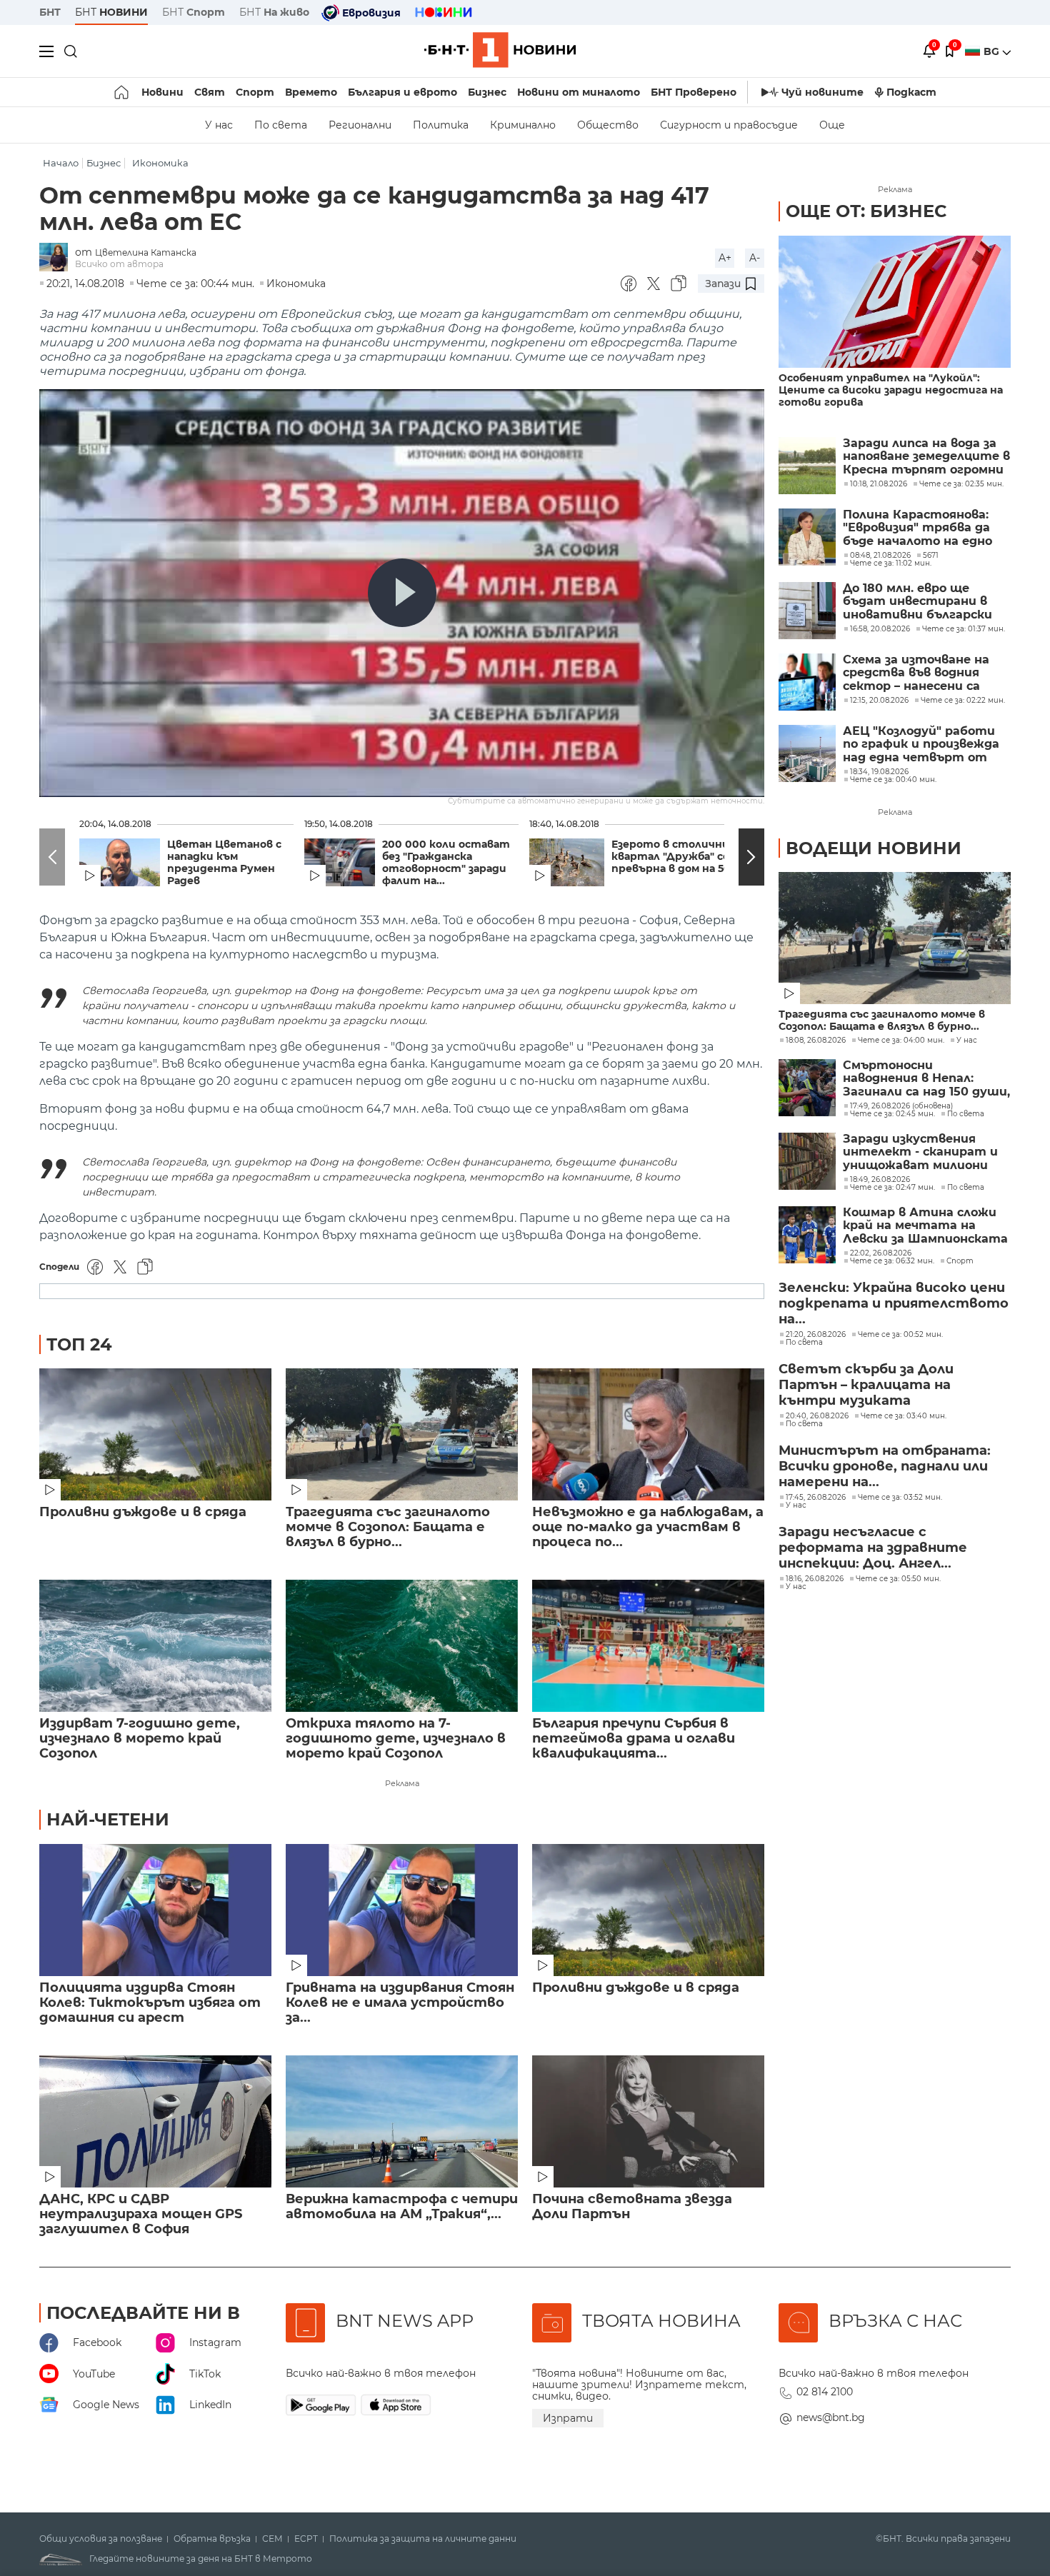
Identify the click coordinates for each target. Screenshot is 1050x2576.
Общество (608, 125)
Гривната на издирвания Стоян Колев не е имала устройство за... (400, 2003)
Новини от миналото (579, 92)
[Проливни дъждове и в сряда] (155, 1434)
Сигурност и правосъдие (729, 125)
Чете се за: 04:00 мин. (901, 1041)
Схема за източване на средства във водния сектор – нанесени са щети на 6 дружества (916, 673)
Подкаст (911, 92)
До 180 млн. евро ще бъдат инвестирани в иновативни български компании (917, 602)
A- (755, 258)
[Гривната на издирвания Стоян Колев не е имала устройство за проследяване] (402, 1910)
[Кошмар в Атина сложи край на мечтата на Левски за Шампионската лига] (807, 1235)
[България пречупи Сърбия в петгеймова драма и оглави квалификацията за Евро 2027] (648, 1646)
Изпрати (568, 2418)
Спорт (255, 92)
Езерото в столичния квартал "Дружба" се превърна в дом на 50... (675, 857)
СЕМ (272, 2539)
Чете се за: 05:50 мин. (898, 1579)
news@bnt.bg (831, 2417)
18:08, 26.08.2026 (816, 1041)
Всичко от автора (119, 264)
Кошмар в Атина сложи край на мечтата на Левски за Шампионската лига (925, 1226)
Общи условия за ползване (101, 2539)
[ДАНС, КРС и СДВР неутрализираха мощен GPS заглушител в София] (155, 2121)
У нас (219, 125)
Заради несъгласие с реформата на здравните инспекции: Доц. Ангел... (873, 1548)
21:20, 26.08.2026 (816, 1335)
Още (832, 125)
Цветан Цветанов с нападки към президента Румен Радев (224, 863)
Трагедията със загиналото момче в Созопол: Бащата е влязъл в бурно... (388, 1527)
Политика (441, 125)
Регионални (360, 125)
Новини (162, 92)
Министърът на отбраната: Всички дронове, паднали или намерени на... (885, 1466)
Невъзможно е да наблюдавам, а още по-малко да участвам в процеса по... (648, 1527)
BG (993, 51)
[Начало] (122, 92)
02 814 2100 (825, 2392)
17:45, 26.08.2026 (816, 1498)
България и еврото (402, 92)
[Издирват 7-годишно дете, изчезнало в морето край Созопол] (155, 1646)
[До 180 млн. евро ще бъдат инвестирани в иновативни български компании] (807, 611)
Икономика (160, 163)
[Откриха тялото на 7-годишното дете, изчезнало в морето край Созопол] (402, 1646)
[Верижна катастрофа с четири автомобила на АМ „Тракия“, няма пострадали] (402, 2121)
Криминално (523, 125)
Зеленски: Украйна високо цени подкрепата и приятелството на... (894, 1303)
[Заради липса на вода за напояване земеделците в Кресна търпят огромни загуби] (807, 466)
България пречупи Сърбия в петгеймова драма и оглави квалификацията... (634, 1739)
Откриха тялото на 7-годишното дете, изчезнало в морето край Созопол (396, 1739)
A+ (725, 258)
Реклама (402, 1783)
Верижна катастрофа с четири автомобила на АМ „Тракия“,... (402, 2207)
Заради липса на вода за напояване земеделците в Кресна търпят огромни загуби (926, 457)
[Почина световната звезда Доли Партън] (648, 2121)
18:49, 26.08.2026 (880, 1180)
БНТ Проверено (694, 92)
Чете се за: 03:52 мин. (900, 1498)
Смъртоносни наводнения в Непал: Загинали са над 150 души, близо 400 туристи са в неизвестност (926, 1079)
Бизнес (487, 92)
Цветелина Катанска (146, 252)
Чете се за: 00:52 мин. (900, 1335)
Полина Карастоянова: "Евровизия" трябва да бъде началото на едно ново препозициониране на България (919, 528)
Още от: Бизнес (866, 211)
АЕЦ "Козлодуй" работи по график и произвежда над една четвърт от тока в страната (921, 745)
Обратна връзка (212, 2539)
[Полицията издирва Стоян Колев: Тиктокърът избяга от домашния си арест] (155, 1910)
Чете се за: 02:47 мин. (892, 1188)
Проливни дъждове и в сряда (143, 1512)
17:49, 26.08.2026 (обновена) (901, 1106)
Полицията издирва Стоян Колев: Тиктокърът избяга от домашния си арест (150, 2003)
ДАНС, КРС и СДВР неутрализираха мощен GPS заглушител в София (141, 2214)
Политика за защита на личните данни (423, 2539)
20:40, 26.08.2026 (817, 1416)
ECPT (306, 2539)
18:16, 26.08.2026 (815, 1579)
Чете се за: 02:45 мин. (892, 1114)
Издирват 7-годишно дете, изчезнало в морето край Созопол (140, 1739)
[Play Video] (402, 593)
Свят (210, 92)
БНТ (50, 12)
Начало (61, 163)
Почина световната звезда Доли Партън (632, 2207)
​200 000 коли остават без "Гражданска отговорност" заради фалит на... (446, 863)
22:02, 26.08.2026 (881, 1253)
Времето (311, 92)
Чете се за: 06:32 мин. (892, 1261)
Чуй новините (822, 92)
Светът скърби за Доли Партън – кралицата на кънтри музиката (866, 1385)
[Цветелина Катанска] (57, 258)
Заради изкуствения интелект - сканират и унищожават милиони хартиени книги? (920, 1152)
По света (281, 125)
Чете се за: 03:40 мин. (904, 1416)
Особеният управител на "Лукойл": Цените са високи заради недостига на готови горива (891, 390)
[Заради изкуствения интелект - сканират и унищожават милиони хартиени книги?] (807, 1161)
